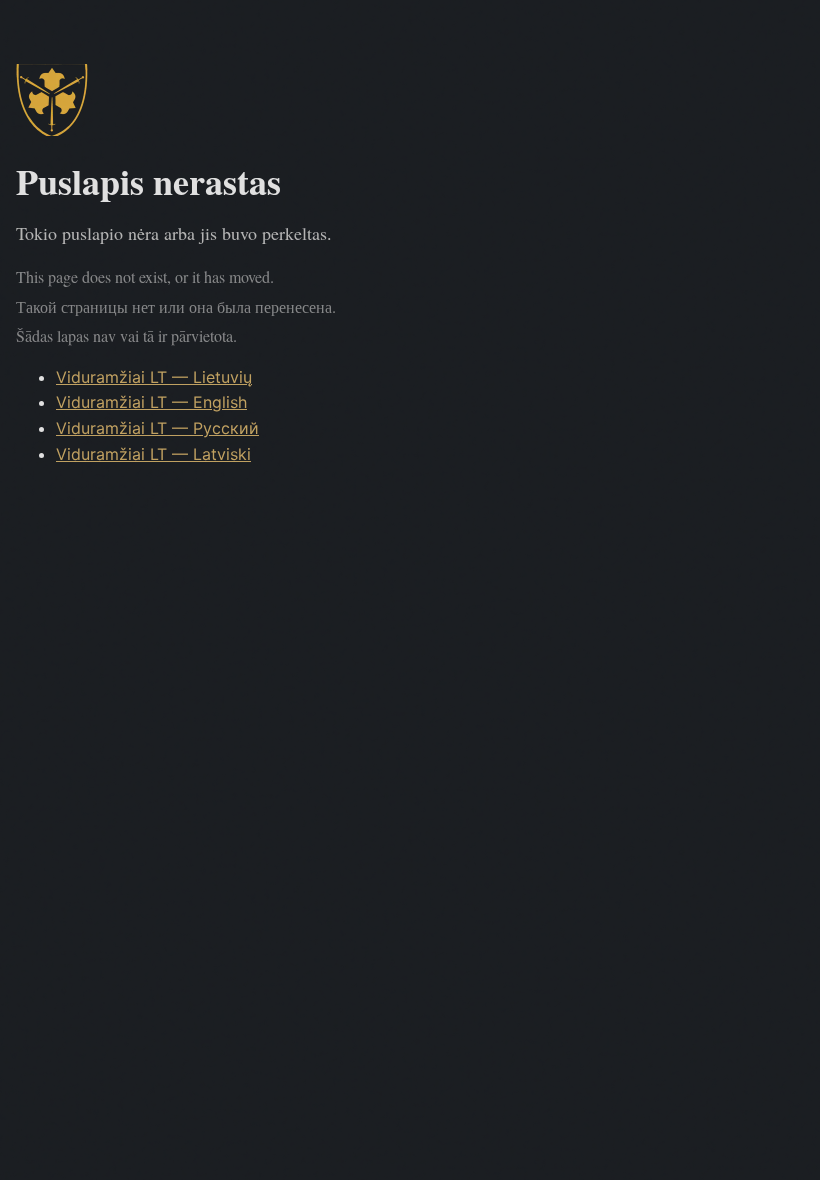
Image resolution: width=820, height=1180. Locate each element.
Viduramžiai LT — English (151, 402)
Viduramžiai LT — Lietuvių (154, 377)
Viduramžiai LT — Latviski (153, 454)
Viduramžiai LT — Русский (157, 428)
